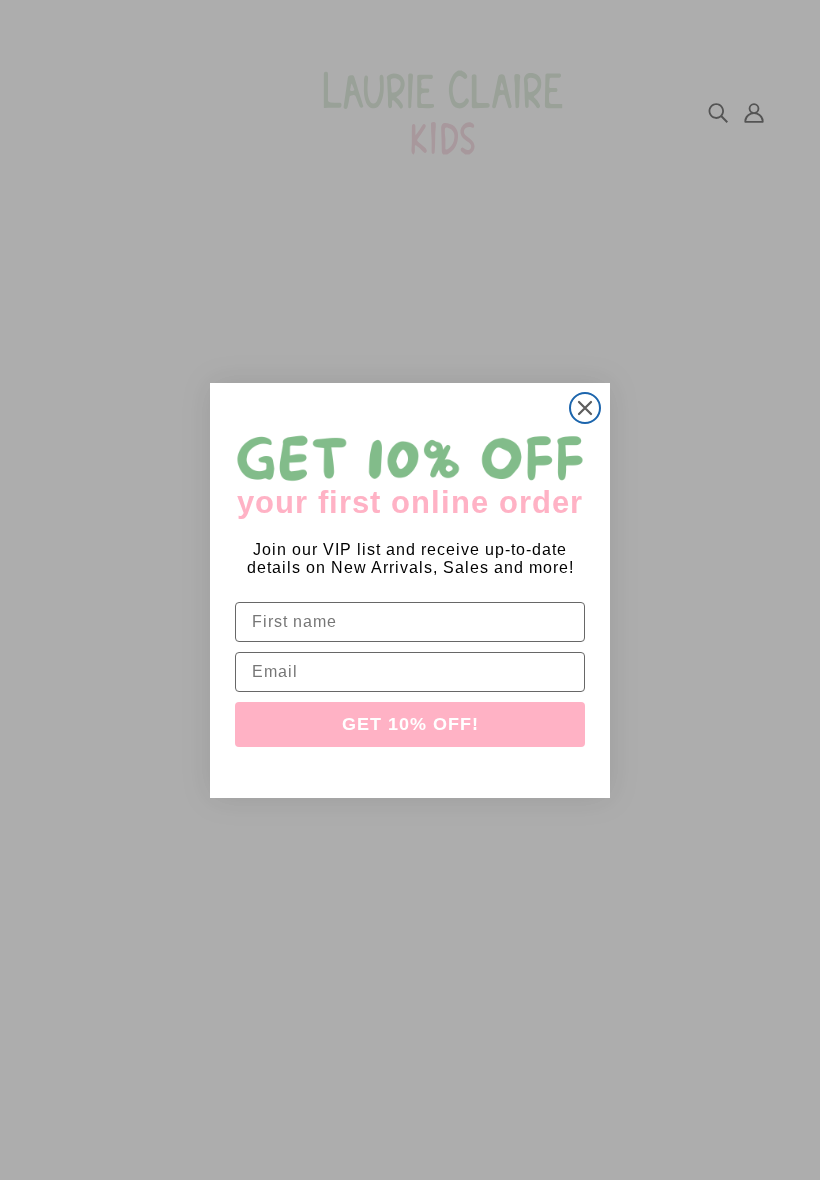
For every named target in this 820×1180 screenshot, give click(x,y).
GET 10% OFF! (410, 724)
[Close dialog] (585, 408)
